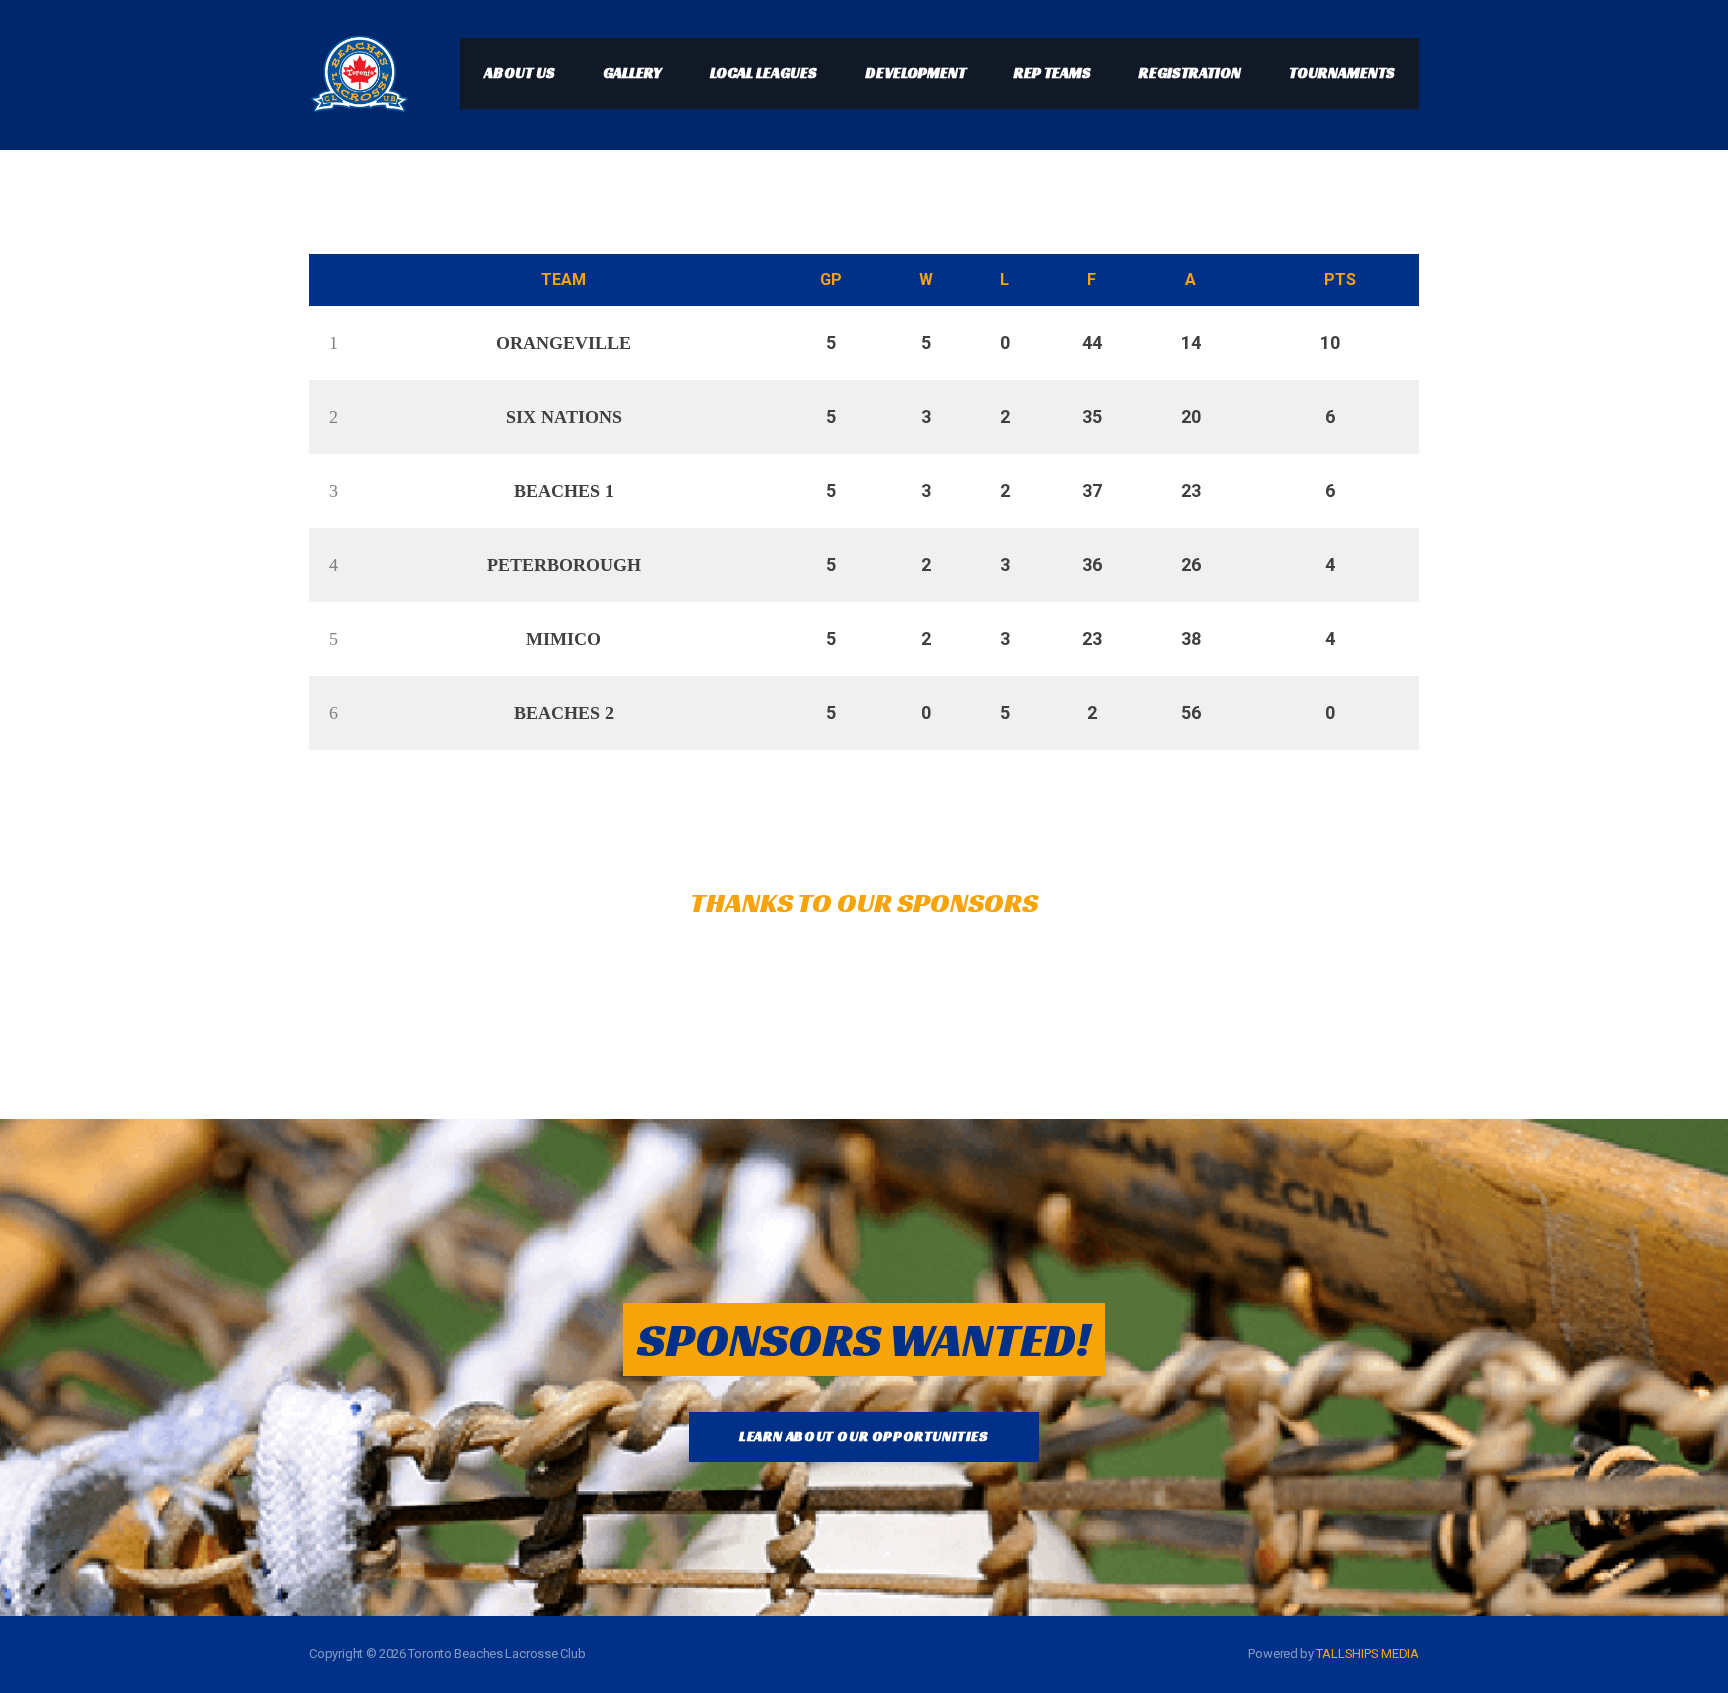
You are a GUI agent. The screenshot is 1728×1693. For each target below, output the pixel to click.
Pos (328, 280)
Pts (1340, 279)
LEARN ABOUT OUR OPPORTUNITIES (863, 1436)
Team (563, 279)
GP (831, 279)
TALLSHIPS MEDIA (1367, 1653)
